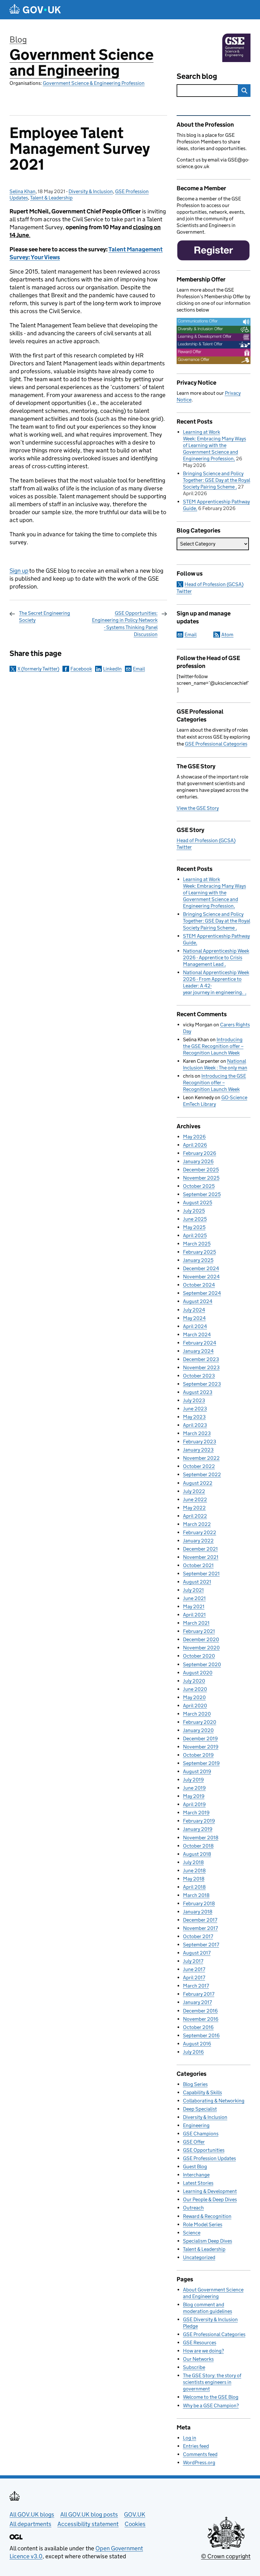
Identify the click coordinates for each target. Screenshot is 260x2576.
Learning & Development (210, 2191)
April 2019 (194, 1804)
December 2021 (200, 1549)
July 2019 (193, 1780)
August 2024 (198, 1301)
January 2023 (198, 1450)
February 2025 (199, 1252)
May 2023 (194, 1417)
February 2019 (199, 1821)
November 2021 (201, 1557)
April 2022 (195, 1516)
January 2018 (198, 1912)
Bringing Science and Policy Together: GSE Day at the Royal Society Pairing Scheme (217, 480)
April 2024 (195, 1326)
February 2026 (200, 1153)
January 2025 (198, 1260)
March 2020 (197, 1714)
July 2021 (193, 1590)
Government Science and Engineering (81, 63)
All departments (30, 2524)
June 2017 (194, 1969)
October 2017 (198, 1936)
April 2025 (195, 1235)
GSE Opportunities (204, 2150)
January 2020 (198, 1730)
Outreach (193, 2208)
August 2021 (197, 1582)
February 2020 (200, 1722)
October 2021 (198, 1565)
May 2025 (194, 1227)
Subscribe (194, 2367)
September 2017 (201, 1945)
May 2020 (194, 1697)
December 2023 (201, 1359)
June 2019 (194, 1788)
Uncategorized (199, 2257)
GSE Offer (194, 2142)
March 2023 (197, 1433)
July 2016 (193, 2052)
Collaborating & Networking (214, 2101)
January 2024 (198, 1351)
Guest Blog (195, 2167)
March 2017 (196, 1986)
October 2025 (199, 1186)
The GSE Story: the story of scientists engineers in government (212, 2382)
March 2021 (196, 1623)
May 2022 (194, 1508)
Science (192, 2233)
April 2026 (195, 1145)
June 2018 (194, 1871)
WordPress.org (199, 2463)
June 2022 (195, 1499)
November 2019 (201, 1747)
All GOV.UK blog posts (89, 2514)
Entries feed (196, 2446)
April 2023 (195, 1425)
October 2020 (199, 1656)
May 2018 (194, 1879)
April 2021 (194, 1615)
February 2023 (200, 1442)
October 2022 (199, 1466)
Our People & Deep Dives (210, 2199)
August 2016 (197, 2044)
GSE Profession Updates (209, 2158)
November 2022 (201, 1458)
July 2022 (194, 1491)
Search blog (197, 76)
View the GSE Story (198, 808)
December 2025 (201, 1170)
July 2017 (193, 1961)
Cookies (135, 2524)
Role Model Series (203, 2224)
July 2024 (194, 1310)
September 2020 (202, 1664)
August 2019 (197, 1771)
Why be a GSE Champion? (211, 2406)
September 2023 (202, 1384)
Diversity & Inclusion (91, 191)
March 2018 (196, 1895)
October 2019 (198, 1755)
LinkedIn (112, 669)
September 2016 (201, 2035)
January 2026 (198, 1161)
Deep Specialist (200, 2109)
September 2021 (201, 1574)
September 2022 (202, 1474)
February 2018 (199, 1903)
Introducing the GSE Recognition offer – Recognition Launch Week (213, 1046)
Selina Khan (23, 191)
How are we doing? (203, 2351)
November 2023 (201, 1367)
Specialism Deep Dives (208, 2241)
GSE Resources (200, 2343)
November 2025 (201, 1178)
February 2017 (199, 1994)
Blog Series (195, 2084)
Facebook (81, 669)
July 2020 (194, 1681)
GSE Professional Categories (216, 744)
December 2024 (201, 1268)
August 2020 (198, 1673)
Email (139, 669)
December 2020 (201, 1639)
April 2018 (194, 1887)
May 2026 (194, 1137)
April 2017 (194, 1978)
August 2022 (198, 1483)
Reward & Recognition (207, 2216)
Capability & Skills (202, 2092)
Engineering (196, 2125)
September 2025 (202, 1194)
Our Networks (198, 2359)
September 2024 (202, 1293)
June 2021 (194, 1598)
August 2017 (197, 1953)
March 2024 (197, 1335)
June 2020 (195, 1689)
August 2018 (197, 1854)
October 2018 (198, 1846)
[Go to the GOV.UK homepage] (35, 10)
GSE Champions (201, 2134)
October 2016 (198, 2027)
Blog (18, 39)
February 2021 (199, 1631)
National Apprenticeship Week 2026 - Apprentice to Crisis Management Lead (216, 957)
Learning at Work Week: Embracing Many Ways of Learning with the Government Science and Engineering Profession (214, 445)
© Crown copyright (226, 2556)
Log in (190, 2438)
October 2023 (199, 1376)
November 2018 (201, 1838)
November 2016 (201, 2019)
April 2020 (195, 1706)
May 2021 (194, 1606)
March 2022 (197, 1524)
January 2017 (197, 2002)
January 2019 (198, 1829)
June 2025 (195, 1219)
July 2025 (194, 1211)
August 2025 (198, 1203)
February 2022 (200, 1532)
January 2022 (198, 1541)
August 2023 (198, 1392)
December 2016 (200, 2011)
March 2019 (196, 1813)
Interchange (196, 2175)
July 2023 (194, 1400)
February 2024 (200, 1343)
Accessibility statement (88, 2524)
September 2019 (201, 1763)
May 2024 (194, 1318)
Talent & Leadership (51, 198)
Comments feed (200, 2454)
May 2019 (194, 1796)
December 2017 (200, 1920)
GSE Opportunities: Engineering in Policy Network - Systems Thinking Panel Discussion (125, 624)
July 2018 (193, 1862)
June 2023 (195, 1409)
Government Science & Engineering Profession (94, 83)
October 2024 (199, 1285)
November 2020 (201, 1648)
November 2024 (201, 1277)
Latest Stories (198, 2183)
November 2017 (200, 1928)
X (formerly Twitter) (38, 669)
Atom (227, 635)
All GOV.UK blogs (32, 2514)
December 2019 (200, 1738)
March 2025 (197, 1244)
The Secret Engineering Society (45, 617)
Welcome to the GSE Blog (211, 2397)
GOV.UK (135, 2514)
